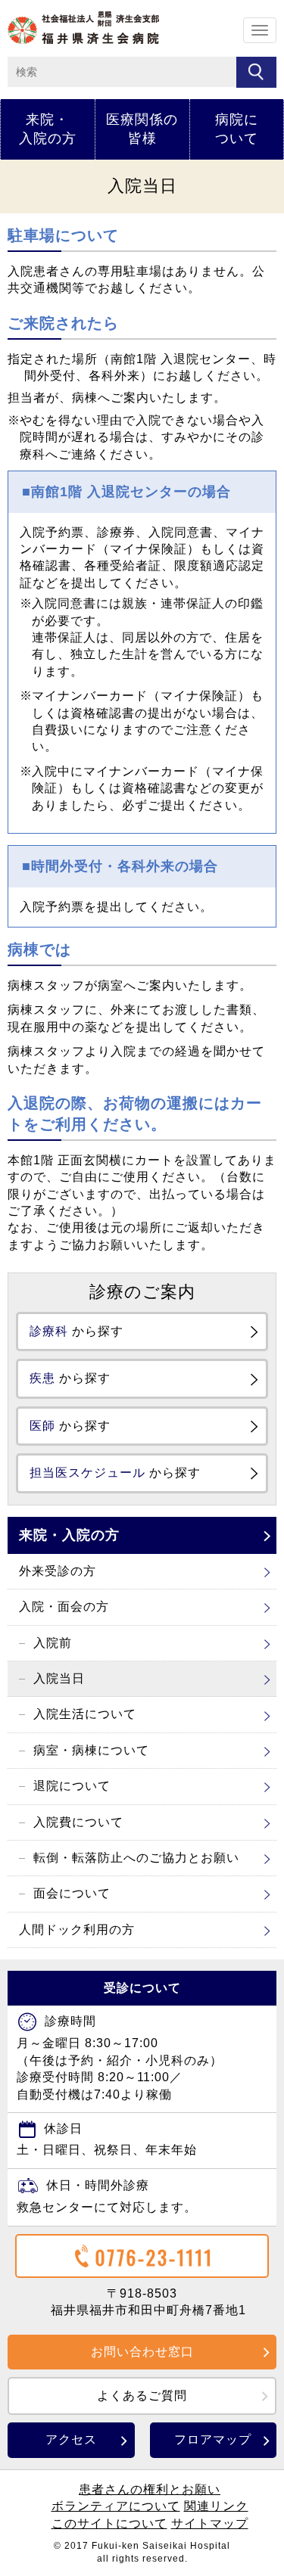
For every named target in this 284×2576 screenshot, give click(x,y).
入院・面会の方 (64, 1607)
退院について (72, 1786)
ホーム (83, 28)
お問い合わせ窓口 (142, 2352)
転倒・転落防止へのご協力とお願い (136, 1858)
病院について (237, 129)
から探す (76, 1331)
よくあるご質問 (142, 2396)
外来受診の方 (58, 1571)
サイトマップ (210, 2523)
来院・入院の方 (48, 129)
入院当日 (59, 1678)
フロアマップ (213, 2439)
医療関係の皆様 (142, 129)
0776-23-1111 (154, 2257)
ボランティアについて (116, 2506)
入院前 (53, 1643)
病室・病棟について (91, 1750)
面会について (72, 1893)
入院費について (78, 1822)
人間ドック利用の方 (77, 1930)
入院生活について (85, 1714)
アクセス (71, 2439)
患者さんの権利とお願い (150, 2489)
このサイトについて (109, 2523)
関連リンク (216, 2506)
